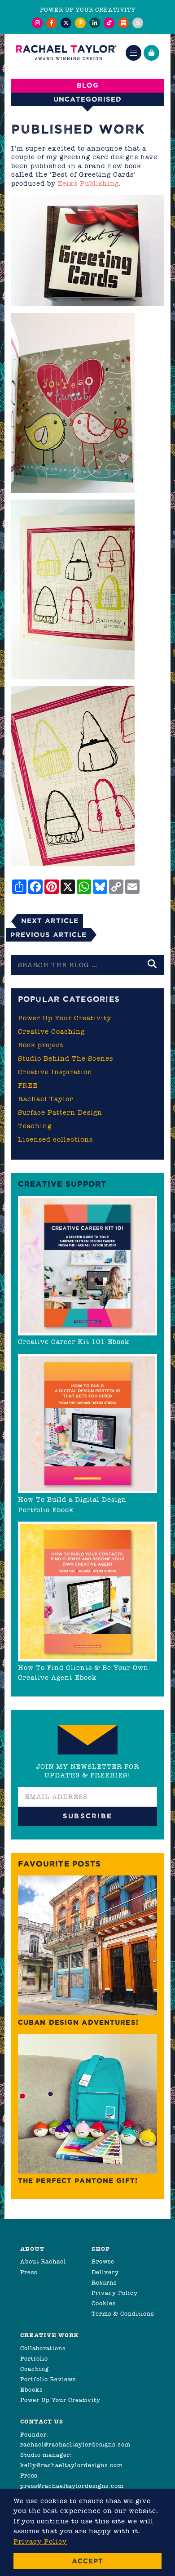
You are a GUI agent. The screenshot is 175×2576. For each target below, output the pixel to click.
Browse (103, 2261)
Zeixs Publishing (88, 183)
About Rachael (43, 2261)
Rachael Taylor (46, 1099)
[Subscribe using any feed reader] (138, 23)
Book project (41, 1045)
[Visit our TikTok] (109, 23)
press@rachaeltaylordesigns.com (72, 2486)
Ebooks (31, 2390)
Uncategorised (87, 99)
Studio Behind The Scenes (66, 1058)
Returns (104, 2283)
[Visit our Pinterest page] (80, 23)
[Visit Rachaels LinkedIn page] (95, 23)
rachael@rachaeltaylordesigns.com (75, 2444)
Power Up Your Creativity (65, 1018)
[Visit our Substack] (123, 23)
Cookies (104, 2303)
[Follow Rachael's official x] (66, 23)
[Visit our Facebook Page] (52, 23)
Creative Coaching (51, 1031)
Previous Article (48, 935)
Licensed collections (55, 1139)
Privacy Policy (115, 2293)
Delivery (105, 2272)
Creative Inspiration (55, 1072)
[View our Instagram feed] (37, 23)
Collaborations (43, 2348)
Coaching (35, 2369)
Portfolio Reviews (48, 2379)
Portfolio (34, 2359)
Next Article (50, 921)
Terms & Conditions (123, 2314)
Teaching (35, 1126)
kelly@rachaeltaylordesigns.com (72, 2465)
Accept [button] (87, 2561)
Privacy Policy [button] (40, 2541)
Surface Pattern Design (60, 1112)
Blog (88, 85)
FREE (28, 1085)
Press (29, 2272)
